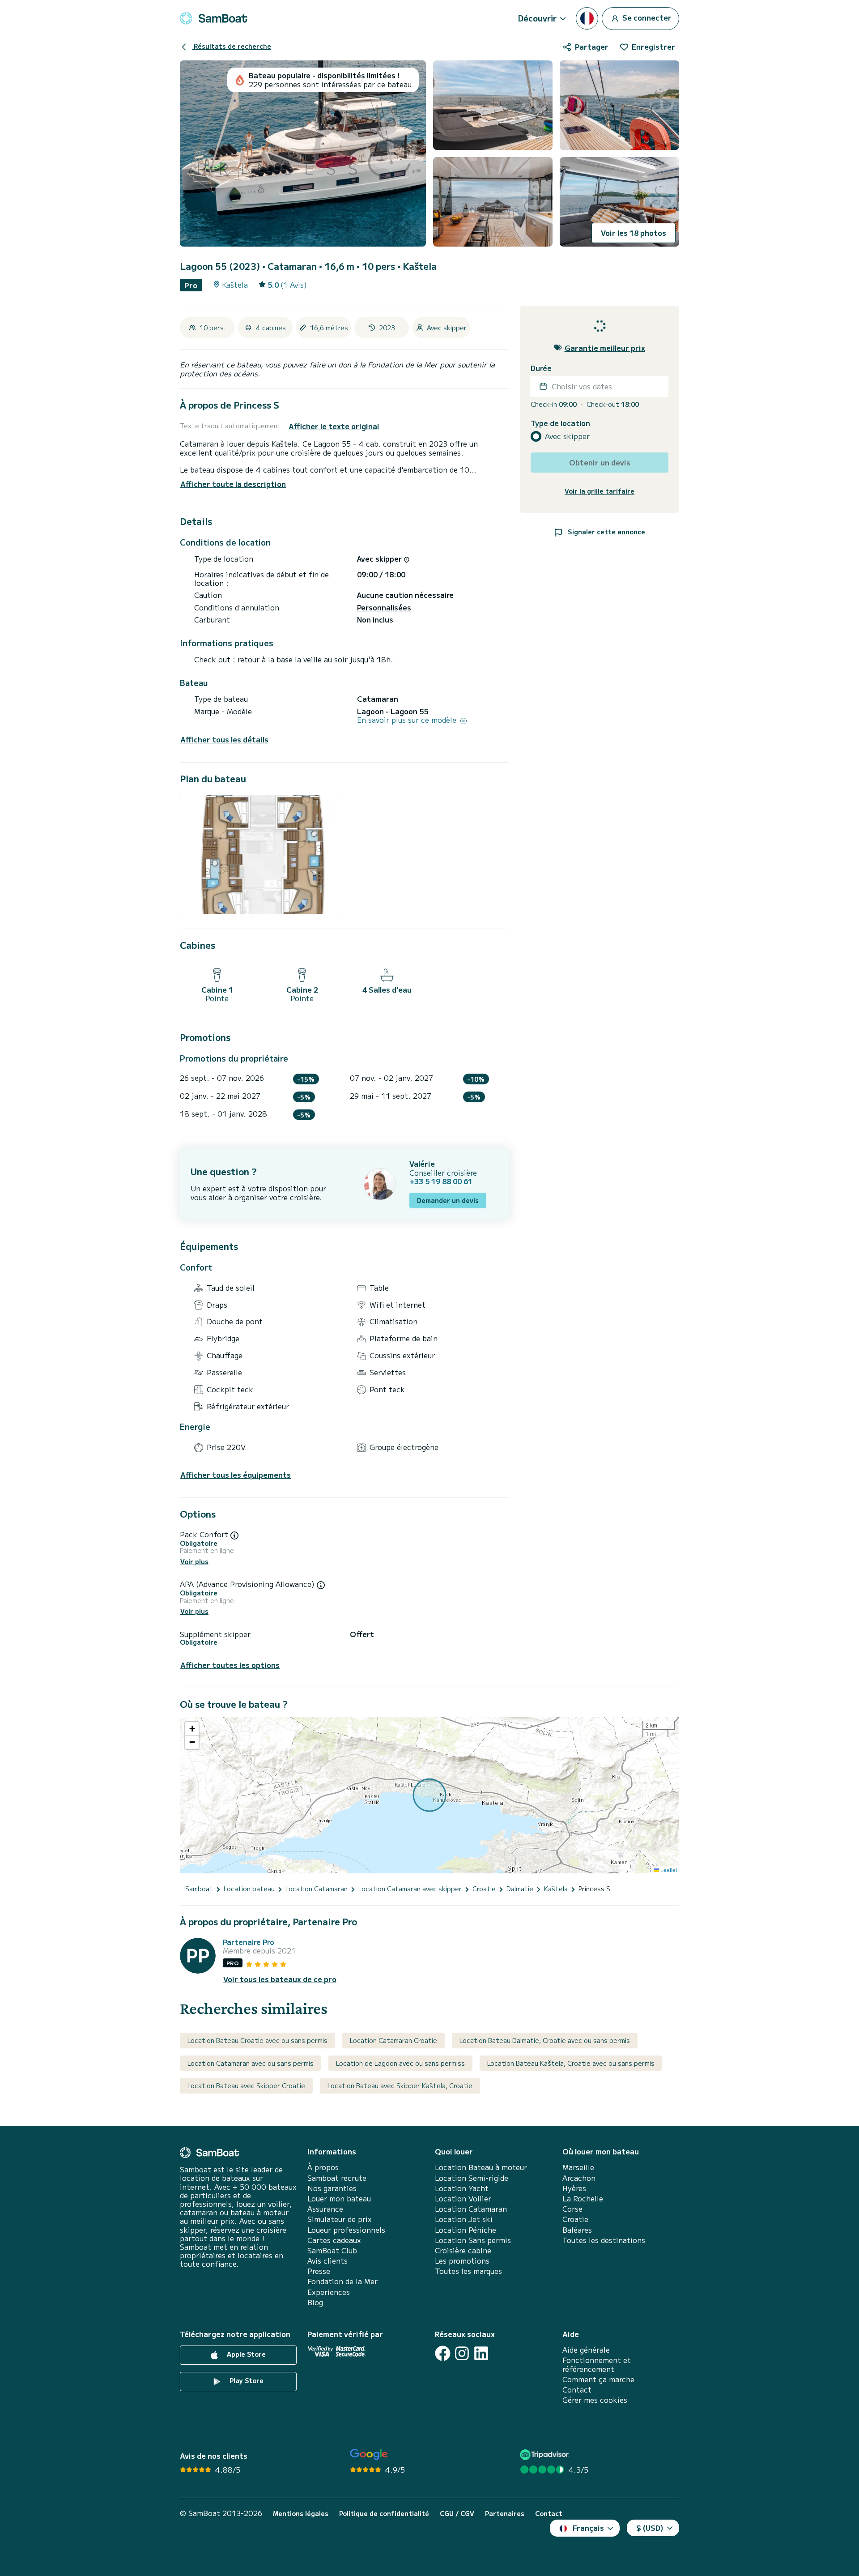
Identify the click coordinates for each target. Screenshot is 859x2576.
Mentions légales (301, 2514)
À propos (323, 2167)
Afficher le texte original (334, 426)
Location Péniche (466, 2230)
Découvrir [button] (537, 18)
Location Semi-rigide (472, 2178)
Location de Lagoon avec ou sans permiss (400, 2063)
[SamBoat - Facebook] (443, 2353)
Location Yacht (462, 2188)
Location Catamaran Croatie (393, 2040)
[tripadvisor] (546, 2454)
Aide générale (586, 2350)
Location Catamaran (471, 2209)
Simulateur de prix (340, 2219)
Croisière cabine (463, 2250)
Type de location (560, 423)
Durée (541, 368)
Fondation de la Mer (342, 2281)
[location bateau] (213, 18)
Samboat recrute (337, 2178)
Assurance (325, 2209)
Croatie (575, 2219)
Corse (572, 2209)
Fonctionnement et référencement (597, 2364)
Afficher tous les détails (224, 740)
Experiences (329, 2292)
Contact (577, 2390)
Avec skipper (567, 436)
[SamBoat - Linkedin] (481, 2353)
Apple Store (245, 2354)
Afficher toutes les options (230, 1665)
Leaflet (668, 1870)
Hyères (574, 2188)
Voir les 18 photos (634, 233)
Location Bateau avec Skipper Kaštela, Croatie (400, 2086)
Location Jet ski (464, 2219)
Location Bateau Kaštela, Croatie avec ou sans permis (571, 2063)
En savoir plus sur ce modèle (408, 720)
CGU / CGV (457, 2514)
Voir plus (194, 1562)
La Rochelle (583, 2199)
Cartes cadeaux (334, 2240)
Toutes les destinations (604, 2240)
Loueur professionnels (346, 2230)
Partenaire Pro (249, 1942)
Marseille (578, 2167)
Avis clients (327, 2261)
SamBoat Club (332, 2250)
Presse (319, 2271)
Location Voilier (463, 2199)
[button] (192, 1729)
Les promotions (462, 2261)
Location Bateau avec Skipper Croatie (246, 2086)
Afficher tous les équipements (236, 1475)
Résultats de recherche (232, 46)
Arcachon (579, 2178)
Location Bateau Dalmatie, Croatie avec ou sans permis (545, 2040)
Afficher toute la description (233, 484)
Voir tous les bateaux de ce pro (280, 1979)
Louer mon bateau (339, 2199)
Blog (315, 2302)
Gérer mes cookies (595, 2400)
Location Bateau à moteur (481, 2167)
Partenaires (505, 2514)
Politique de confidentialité (384, 2514)
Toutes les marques (468, 2271)
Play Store (246, 2380)
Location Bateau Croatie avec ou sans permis (257, 2040)
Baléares (577, 2230)
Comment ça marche (598, 2379)
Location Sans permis (473, 2240)
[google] (369, 2454)
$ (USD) (650, 2528)
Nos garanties (332, 2188)
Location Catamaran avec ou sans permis (251, 2063)
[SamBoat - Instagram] (462, 2353)
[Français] (587, 18)
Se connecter (646, 17)
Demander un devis (448, 1200)
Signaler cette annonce (606, 531)
